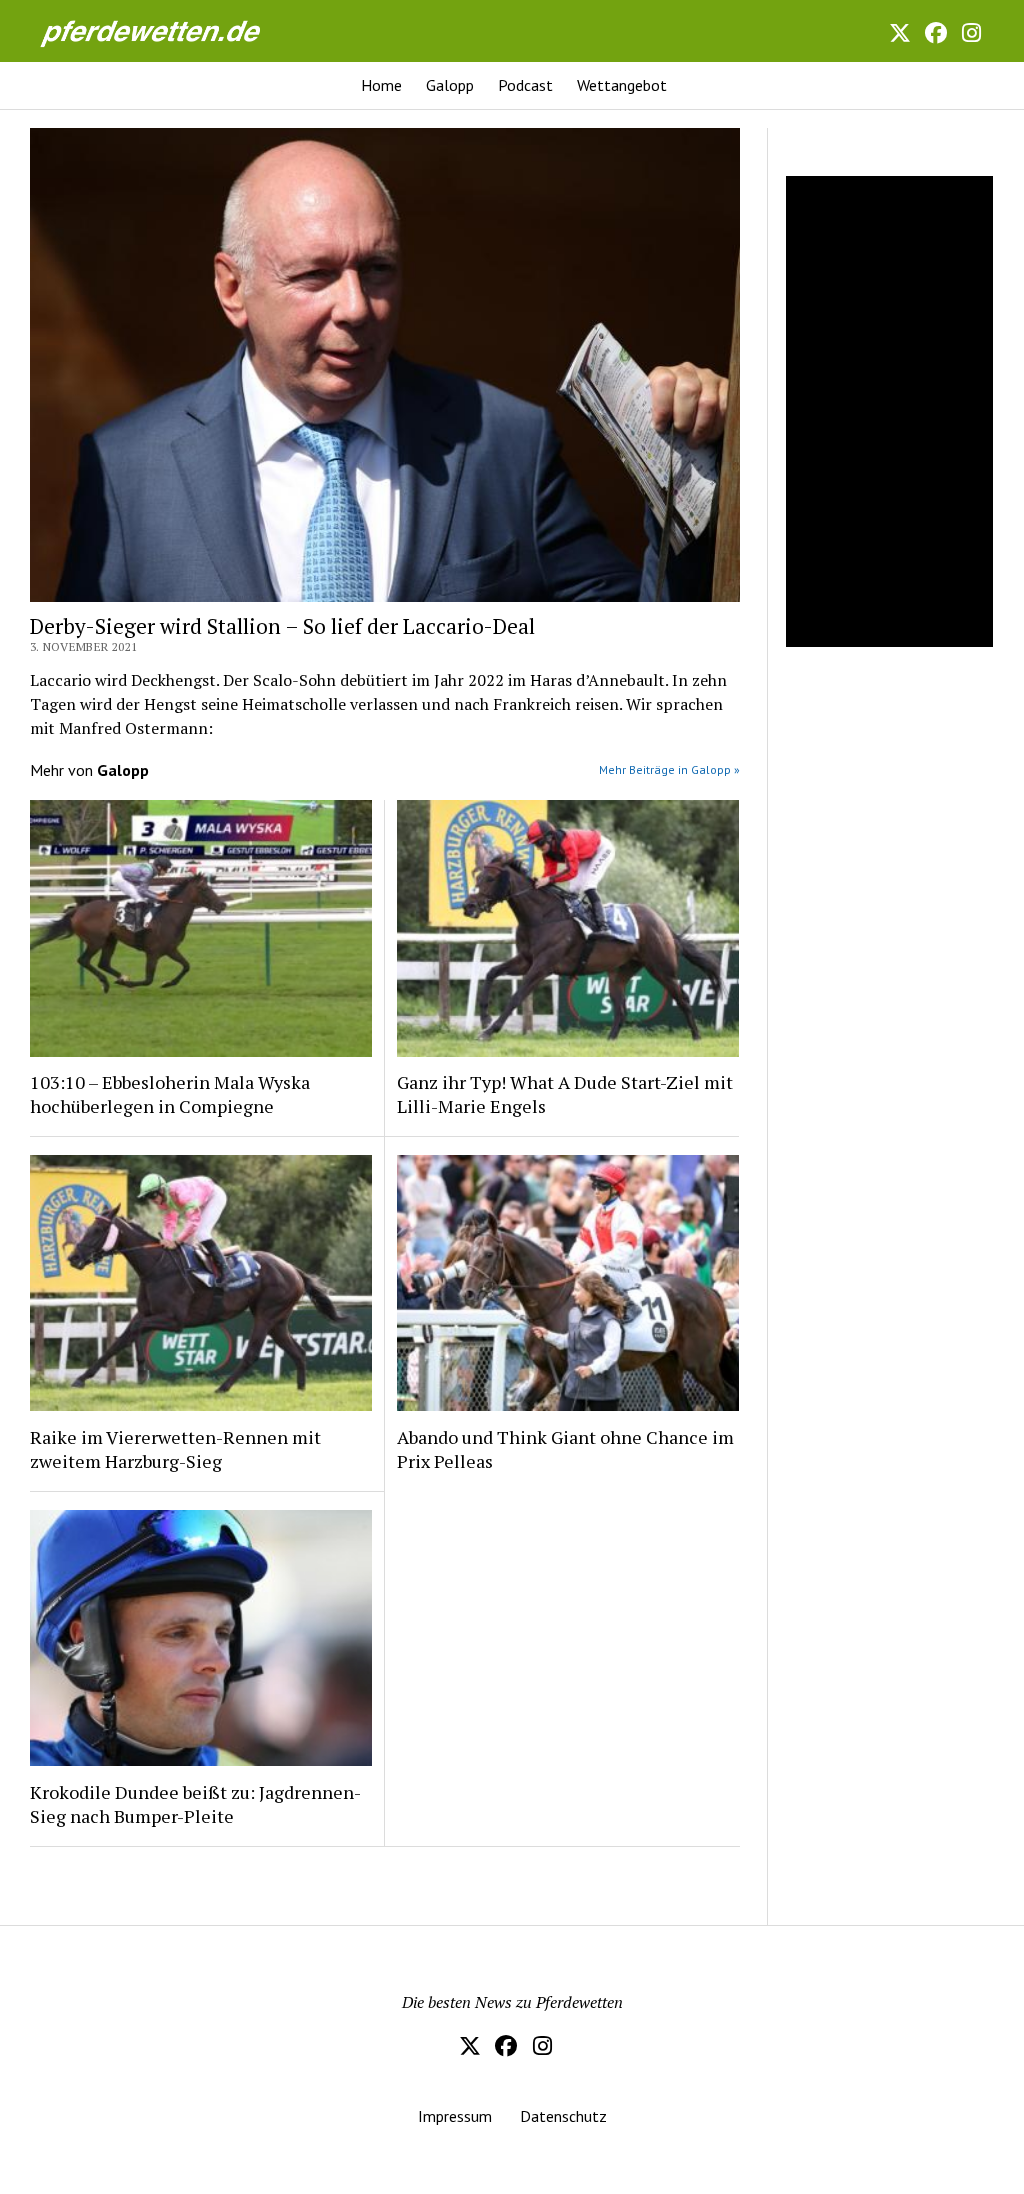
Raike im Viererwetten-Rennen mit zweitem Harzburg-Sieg (175, 1449)
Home (381, 85)
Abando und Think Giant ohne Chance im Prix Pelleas (565, 1449)
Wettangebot (622, 85)
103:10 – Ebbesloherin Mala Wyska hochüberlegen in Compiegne (170, 1094)
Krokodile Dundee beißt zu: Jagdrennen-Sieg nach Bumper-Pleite (195, 1804)
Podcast (525, 85)
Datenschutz (563, 2116)
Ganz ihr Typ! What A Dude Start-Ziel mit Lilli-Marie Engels (565, 1094)
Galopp (450, 85)
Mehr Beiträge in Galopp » (669, 769)
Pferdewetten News (172, 30)
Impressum (455, 2116)
